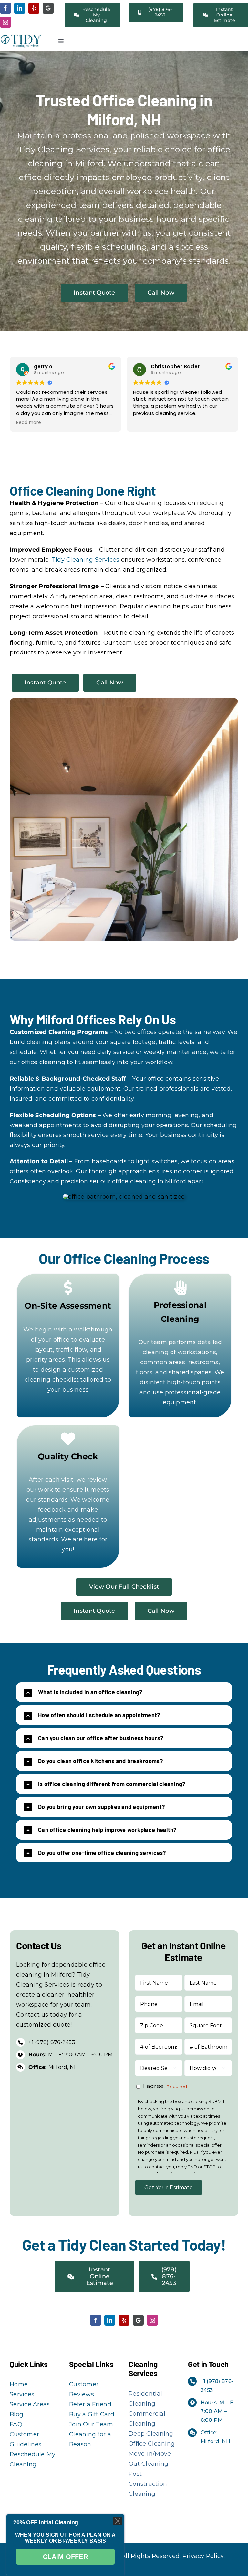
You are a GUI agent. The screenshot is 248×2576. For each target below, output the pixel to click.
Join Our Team (91, 2424)
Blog (16, 2414)
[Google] (48, 8)
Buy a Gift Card (92, 2414)
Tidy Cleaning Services (86, 560)
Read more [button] (29, 423)
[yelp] (34, 8)
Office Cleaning (152, 2444)
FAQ (16, 2424)
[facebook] (5, 8)
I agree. (166, 2086)
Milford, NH (53, 2067)
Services (22, 2394)
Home (19, 2384)
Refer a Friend (90, 2404)
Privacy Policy (203, 2556)
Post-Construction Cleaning (148, 2484)
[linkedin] (20, 8)
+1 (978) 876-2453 (52, 2042)
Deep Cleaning (151, 2434)
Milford (176, 1181)
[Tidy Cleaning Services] (21, 37)
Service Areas (30, 2404)
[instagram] (5, 22)
